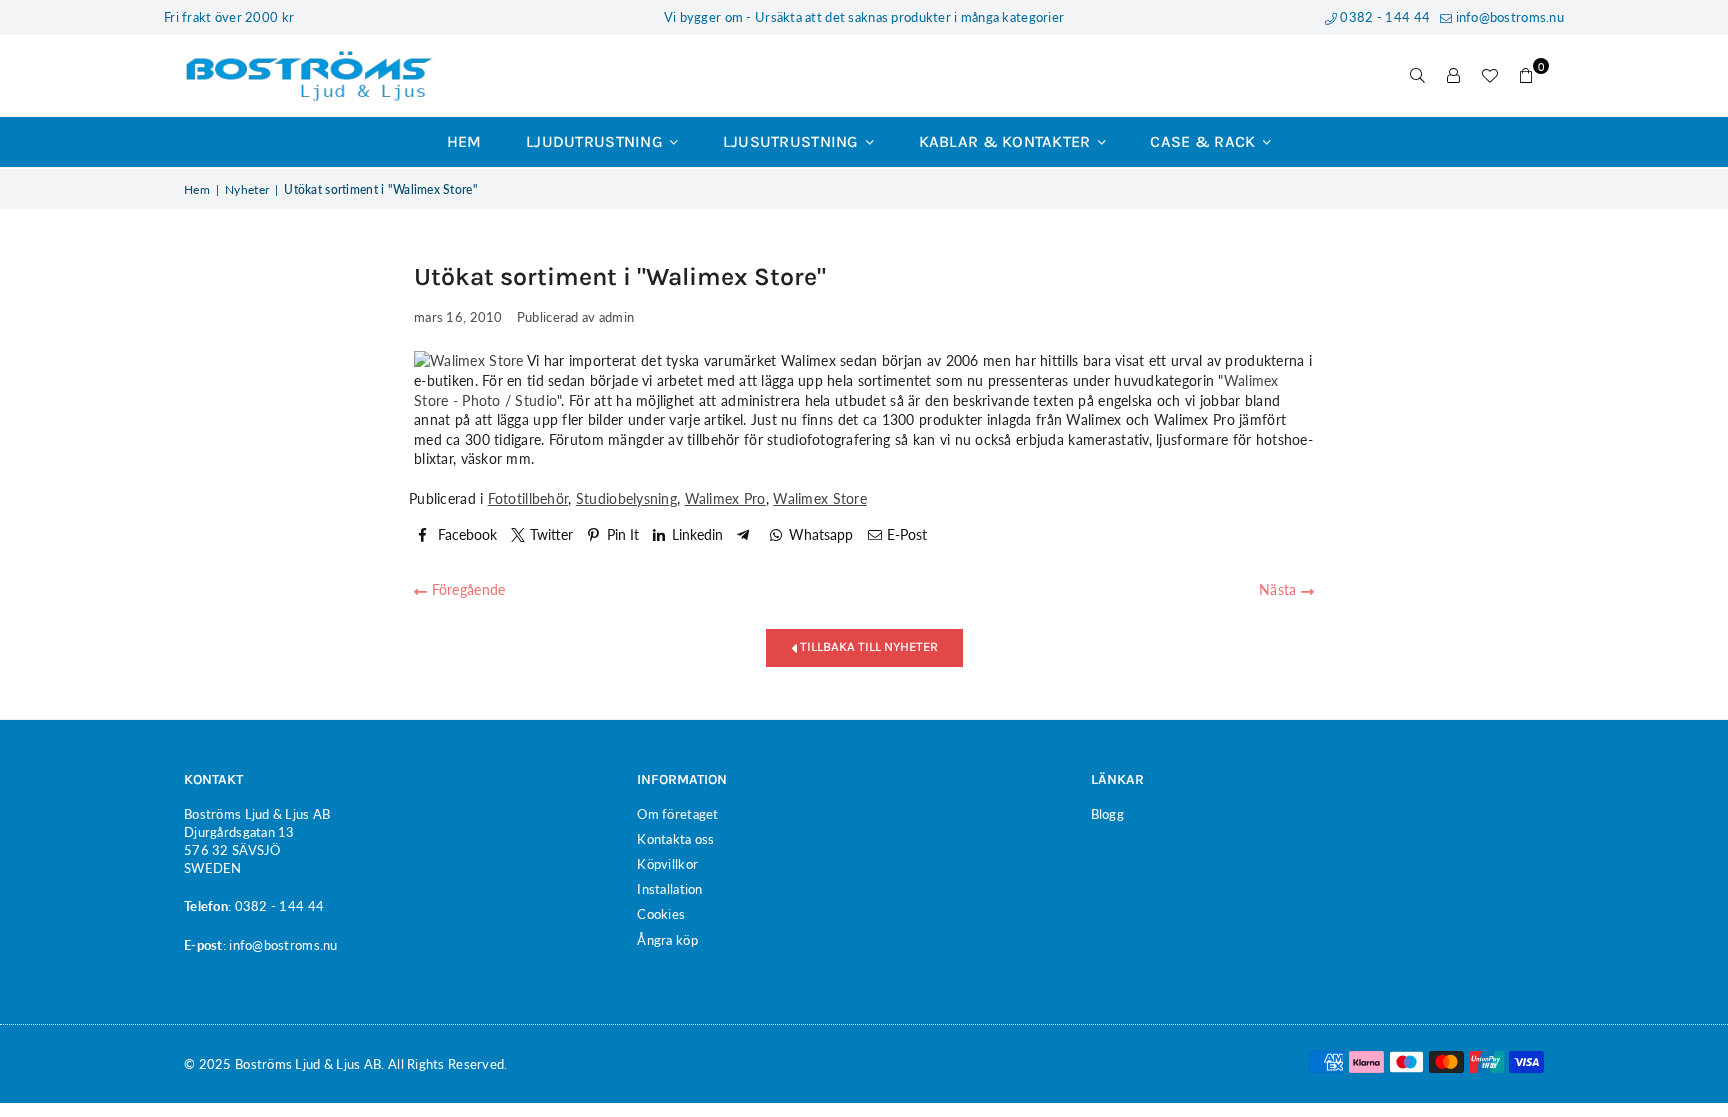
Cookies (661, 914)
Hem (464, 141)
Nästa (1280, 589)
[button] (1526, 76)
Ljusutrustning (793, 141)
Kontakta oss (675, 839)
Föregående (466, 589)
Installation (669, 889)
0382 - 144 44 (1383, 17)
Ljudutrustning (596, 141)
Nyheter (247, 189)
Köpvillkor (667, 864)
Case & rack (1204, 141)
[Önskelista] (1490, 76)
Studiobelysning (626, 498)
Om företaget (677, 814)
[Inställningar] (1454, 76)
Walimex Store (820, 498)
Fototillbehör (528, 498)
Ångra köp (667, 940)
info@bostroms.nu (1508, 17)
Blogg (1107, 814)
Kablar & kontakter (1007, 141)
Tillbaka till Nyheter (867, 646)
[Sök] (1418, 76)
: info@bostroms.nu (280, 945)
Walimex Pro (725, 498)
